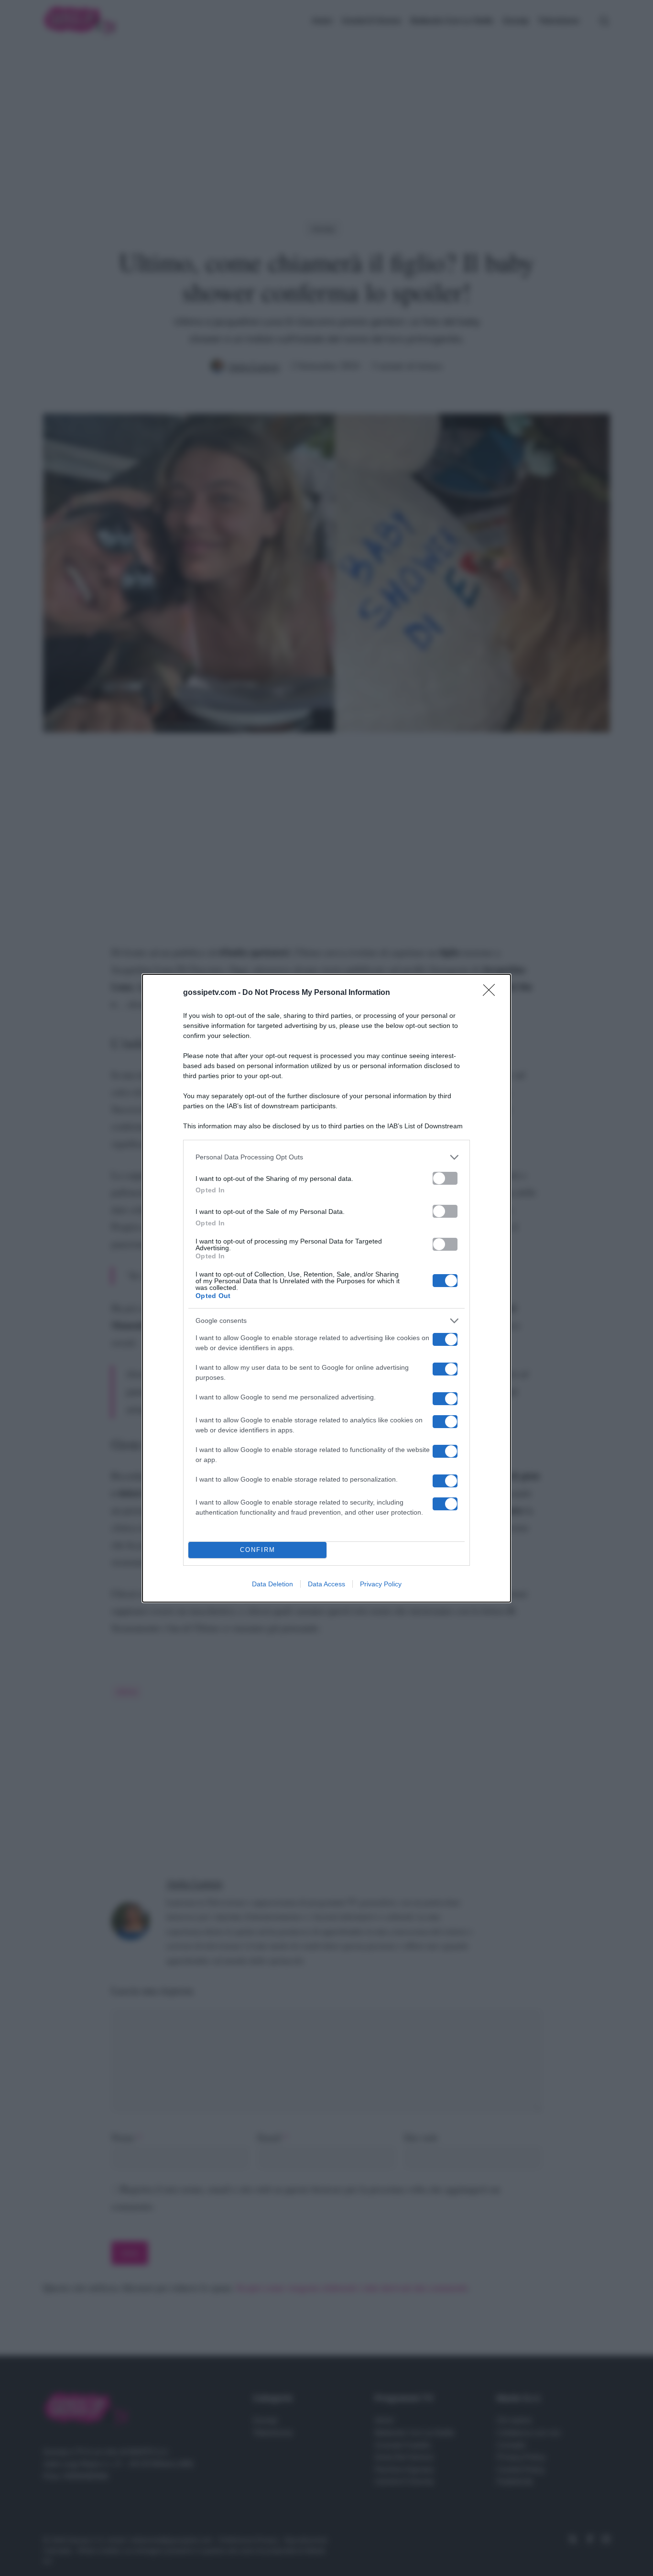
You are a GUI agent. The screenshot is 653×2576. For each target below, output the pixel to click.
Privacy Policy (381, 1584)
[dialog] (326, 1288)
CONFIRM (258, 1550)
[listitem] (326, 1157)
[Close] (492, 993)
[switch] (445, 1178)
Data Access (326, 1584)
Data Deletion (272, 1584)
